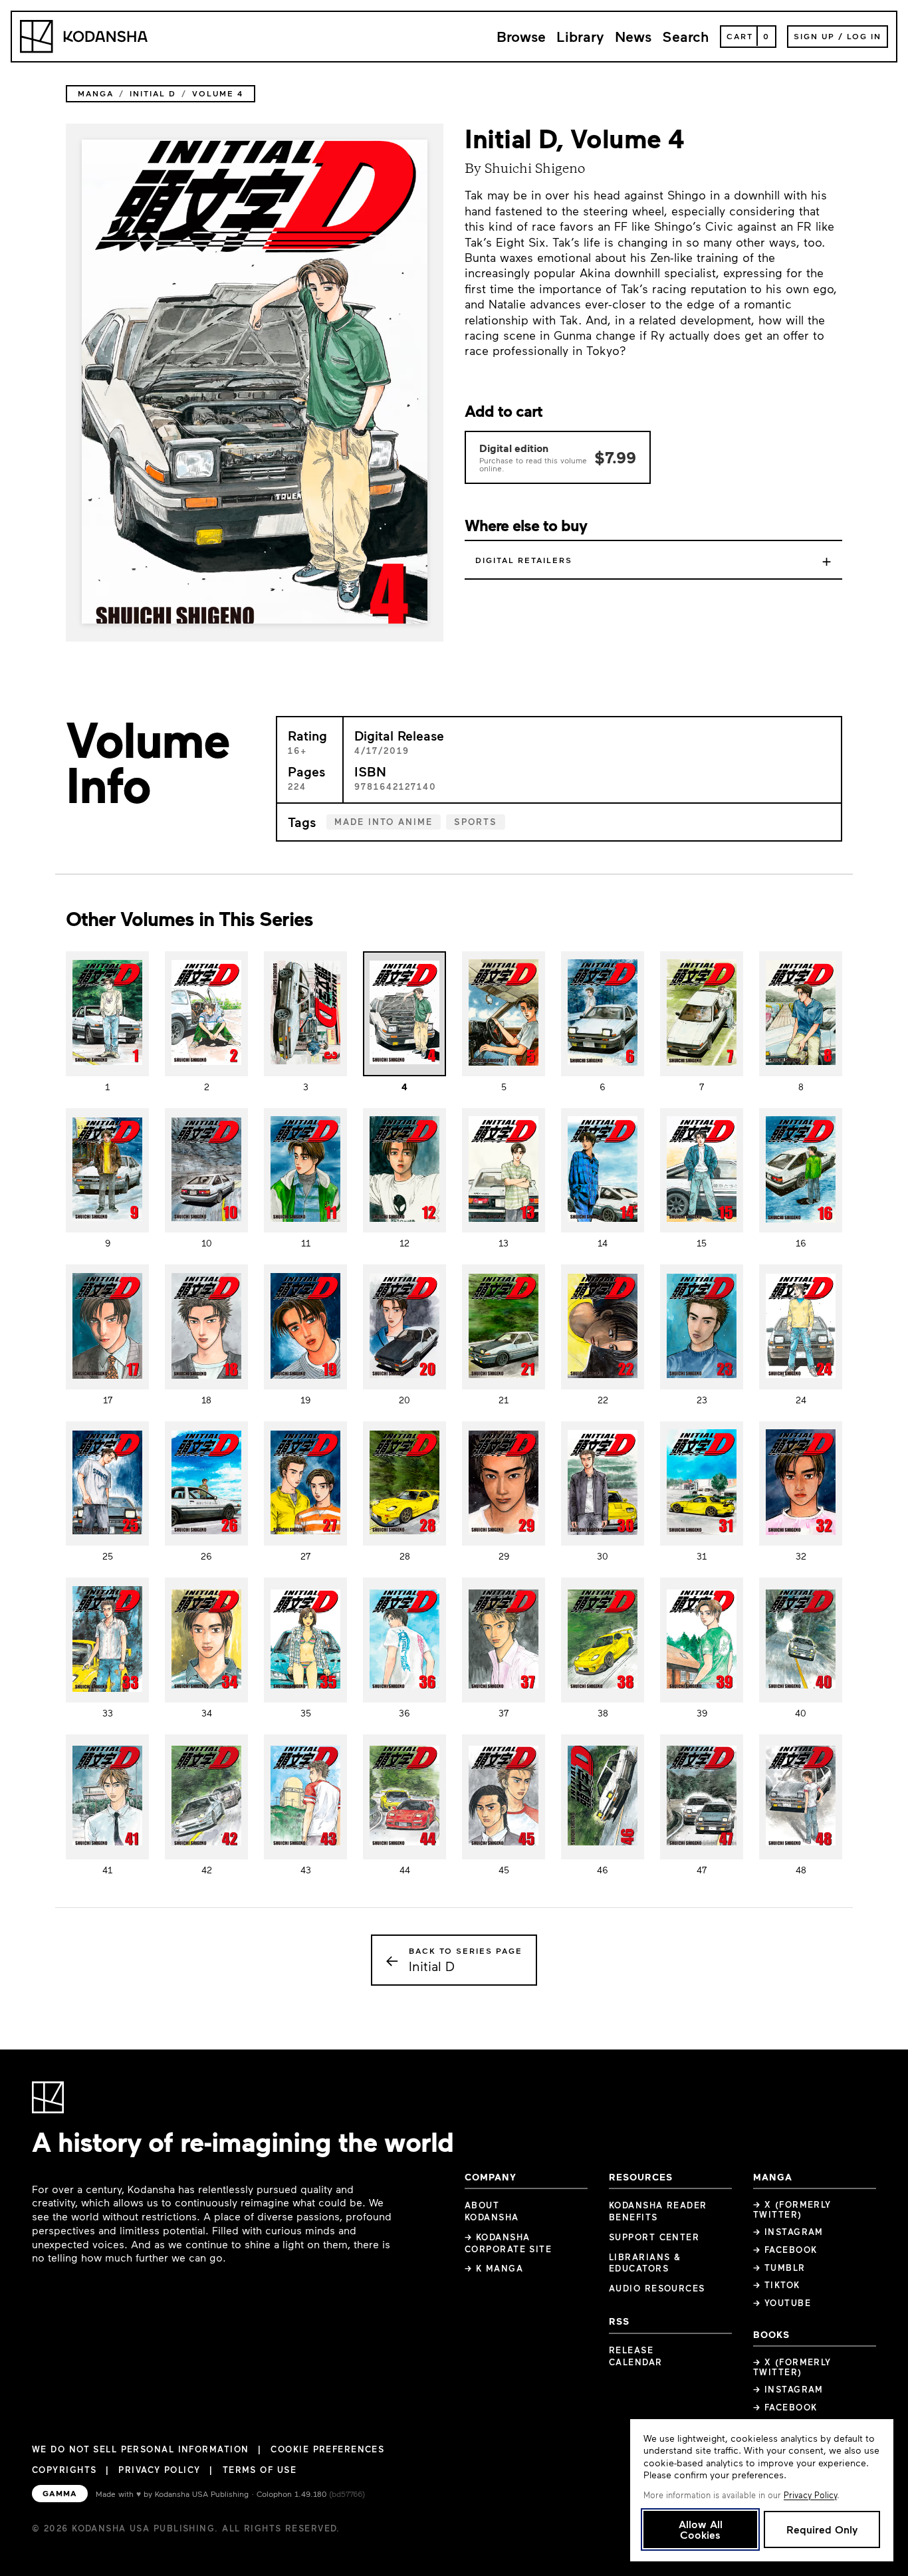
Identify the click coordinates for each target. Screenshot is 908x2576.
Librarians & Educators (645, 2263)
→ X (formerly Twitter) (792, 2209)
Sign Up (814, 36)
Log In (864, 36)
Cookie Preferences (327, 2449)
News (633, 36)
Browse (521, 36)
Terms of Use (260, 2470)
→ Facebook (785, 2250)
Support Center (654, 2237)
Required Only (822, 2529)
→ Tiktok (777, 2285)
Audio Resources (657, 2288)
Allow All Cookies (701, 2529)
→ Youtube (782, 2303)
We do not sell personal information (140, 2449)
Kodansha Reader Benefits (658, 2211)
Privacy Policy (159, 2470)
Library (580, 36)
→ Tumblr (779, 2268)
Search (686, 36)
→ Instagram (788, 2232)
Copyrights (64, 2470)
